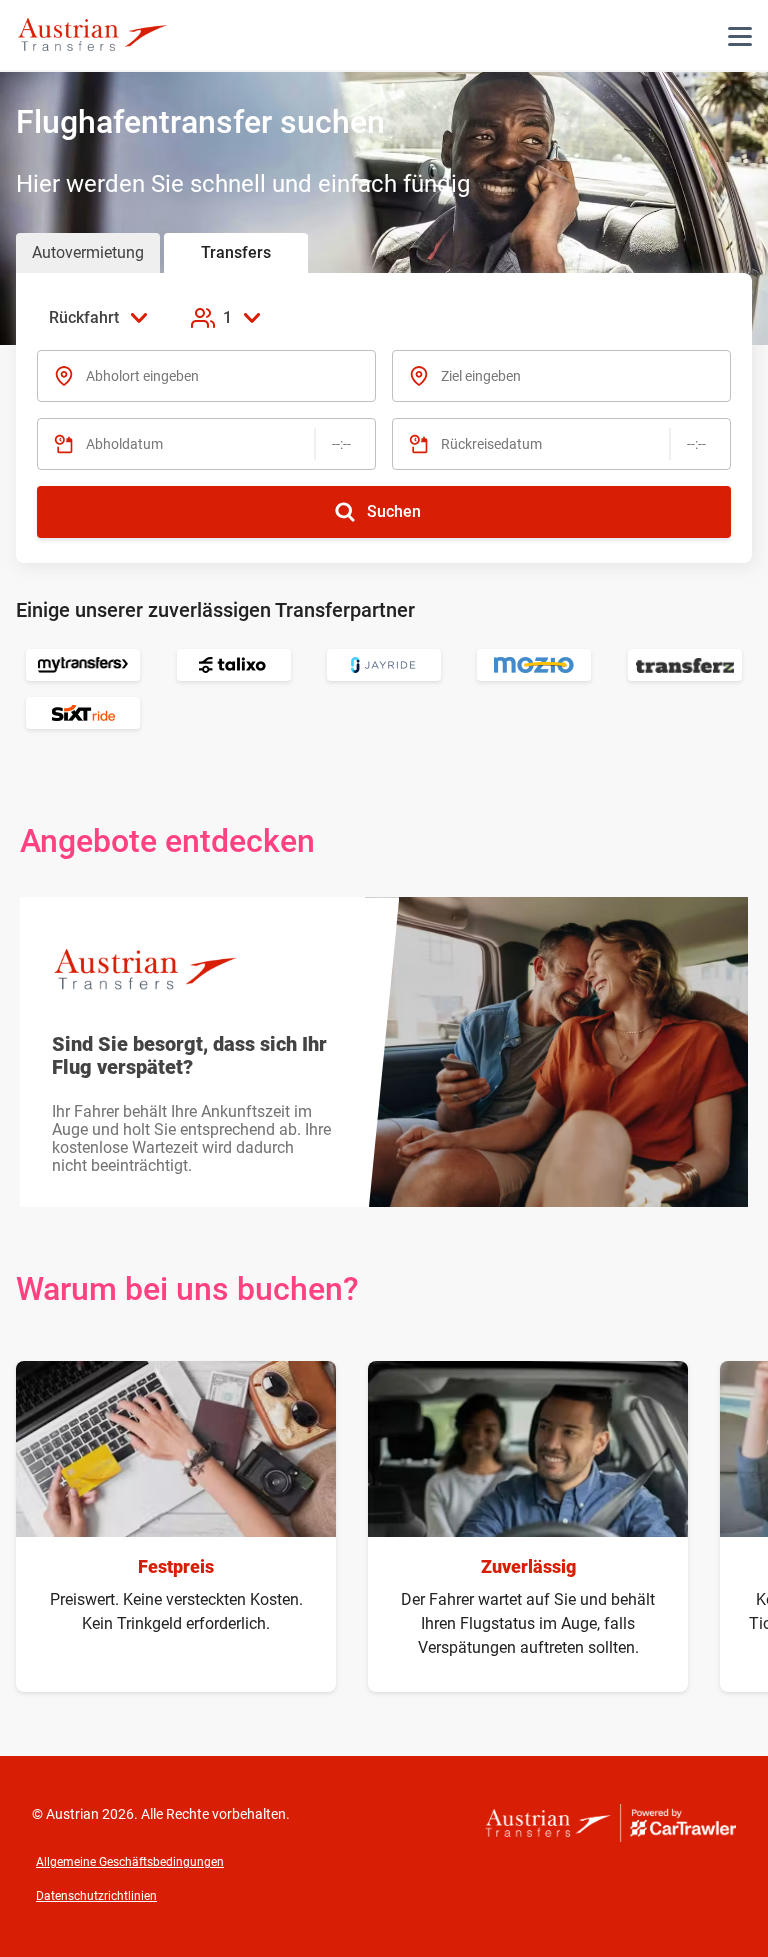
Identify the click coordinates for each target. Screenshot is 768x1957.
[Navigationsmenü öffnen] (740, 36)
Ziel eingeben (481, 376)
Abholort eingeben (142, 376)
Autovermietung (88, 252)
